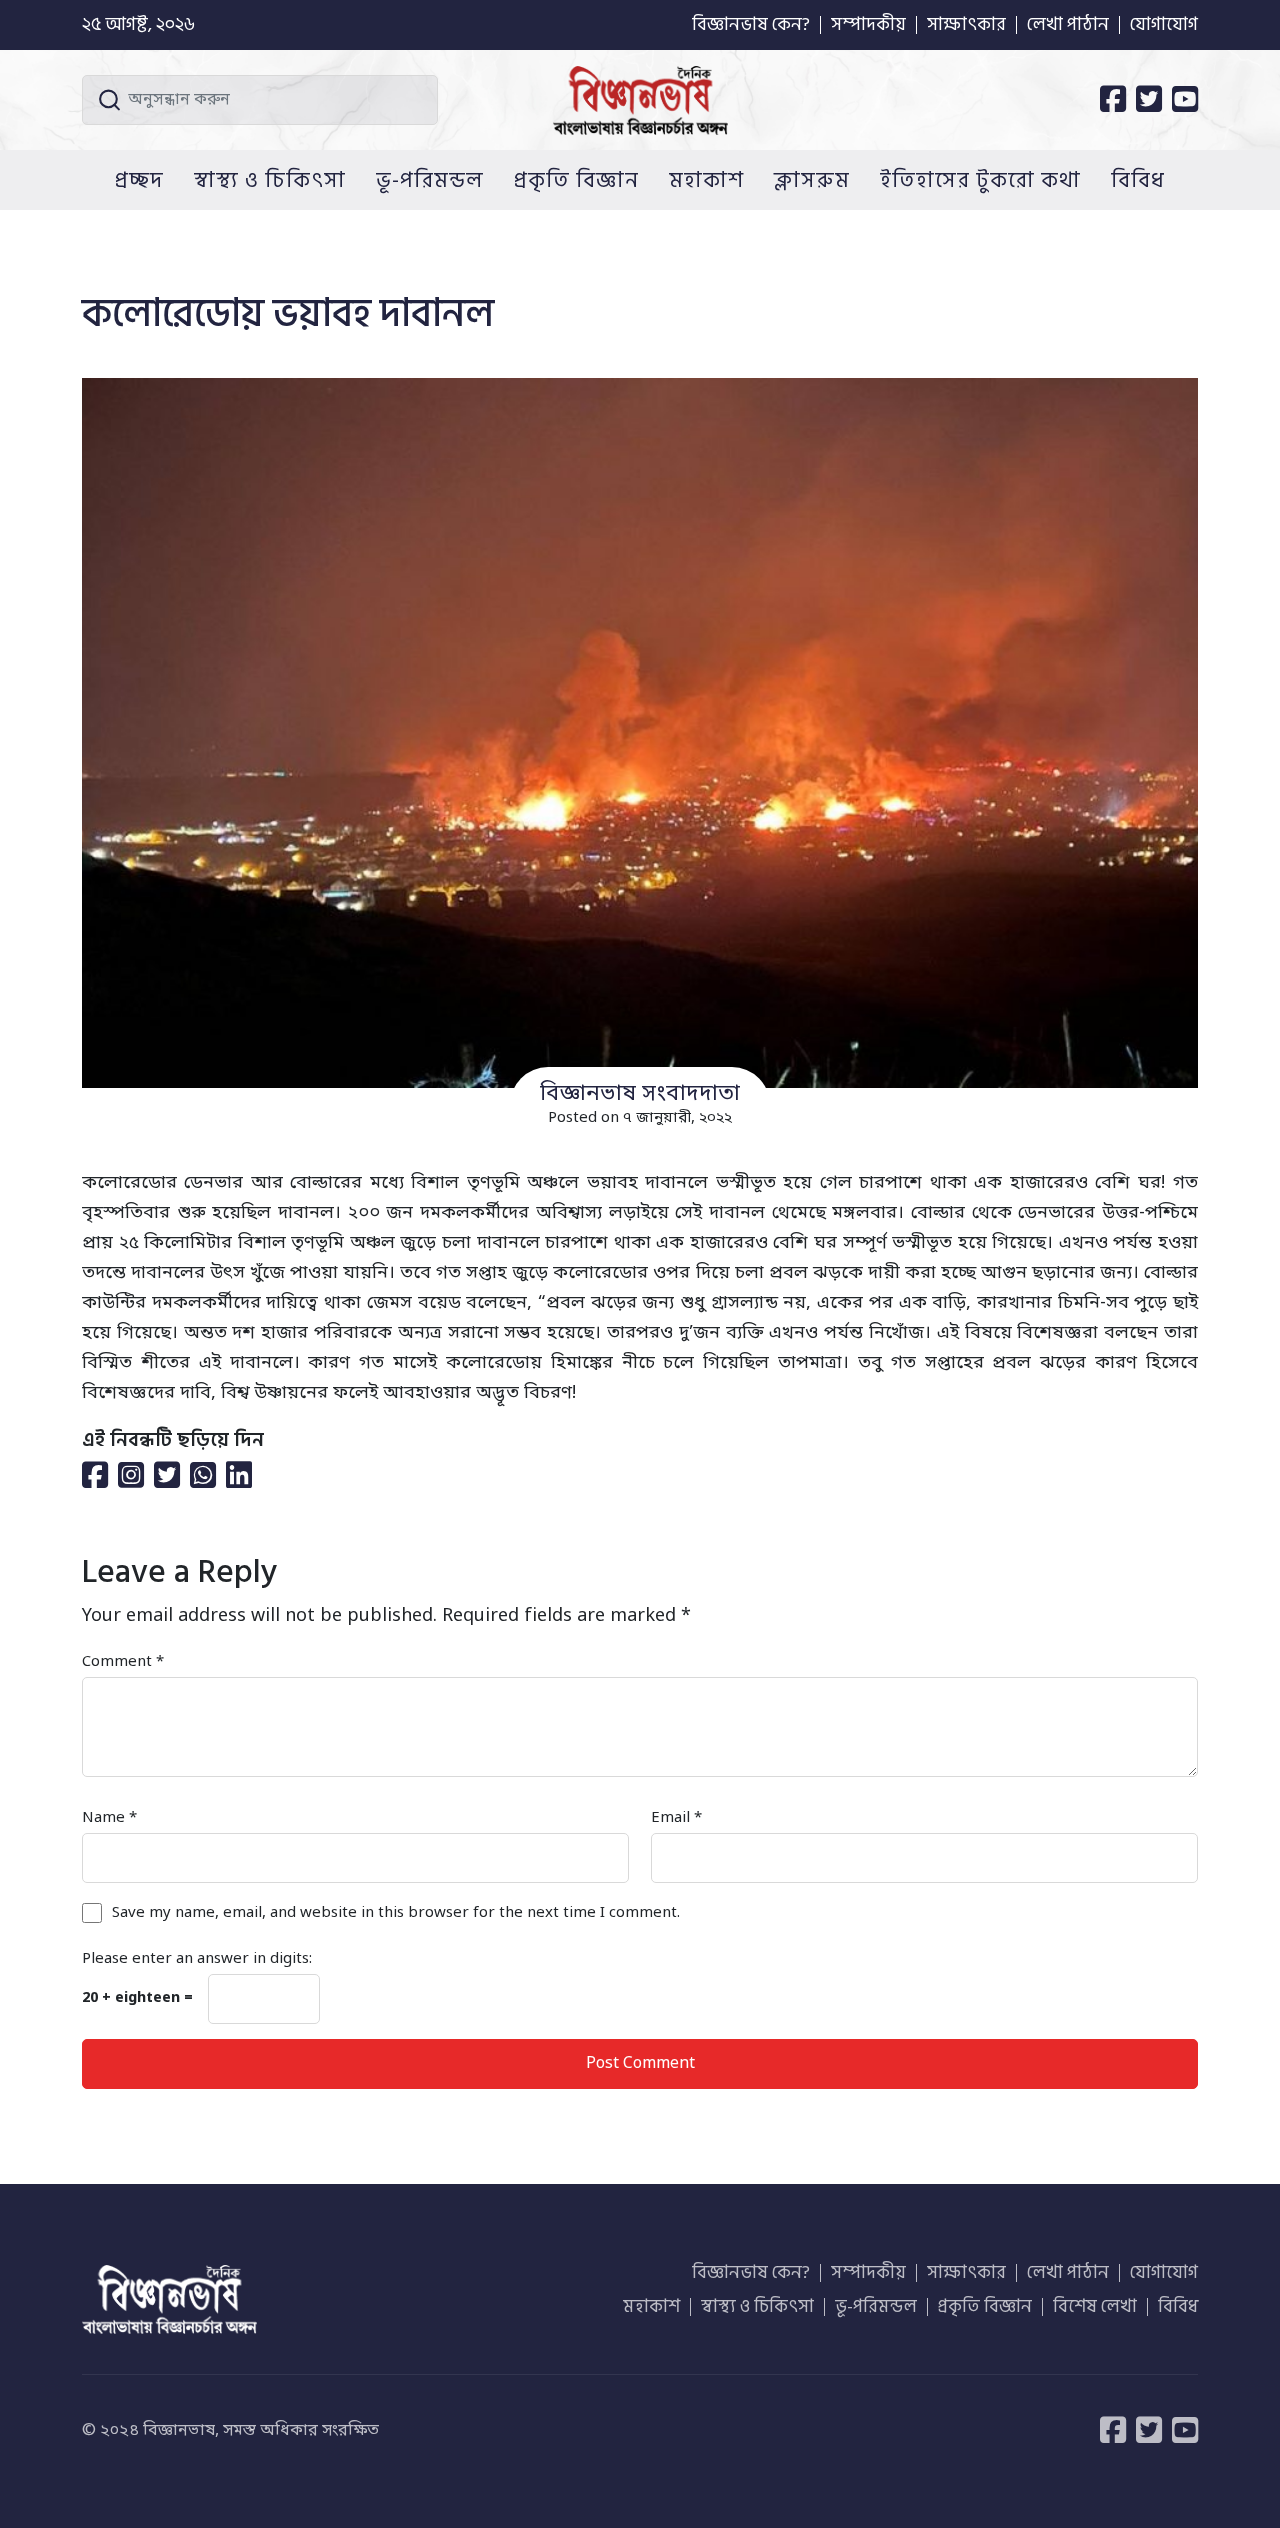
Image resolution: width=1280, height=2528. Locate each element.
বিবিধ (1138, 180)
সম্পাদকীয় (868, 25)
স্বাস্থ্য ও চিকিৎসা (270, 180)
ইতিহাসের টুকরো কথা (980, 180)
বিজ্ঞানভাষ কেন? (751, 25)
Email (676, 1818)
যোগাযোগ (1164, 25)
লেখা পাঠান (1068, 25)
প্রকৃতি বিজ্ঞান (576, 180)
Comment (123, 1662)
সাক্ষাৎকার (966, 25)
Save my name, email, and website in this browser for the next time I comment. (396, 1913)
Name (109, 1818)
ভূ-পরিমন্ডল (430, 180)
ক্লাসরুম (812, 180)
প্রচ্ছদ (139, 180)
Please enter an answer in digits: (197, 1959)
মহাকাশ (706, 180)
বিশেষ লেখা (1095, 2307)
